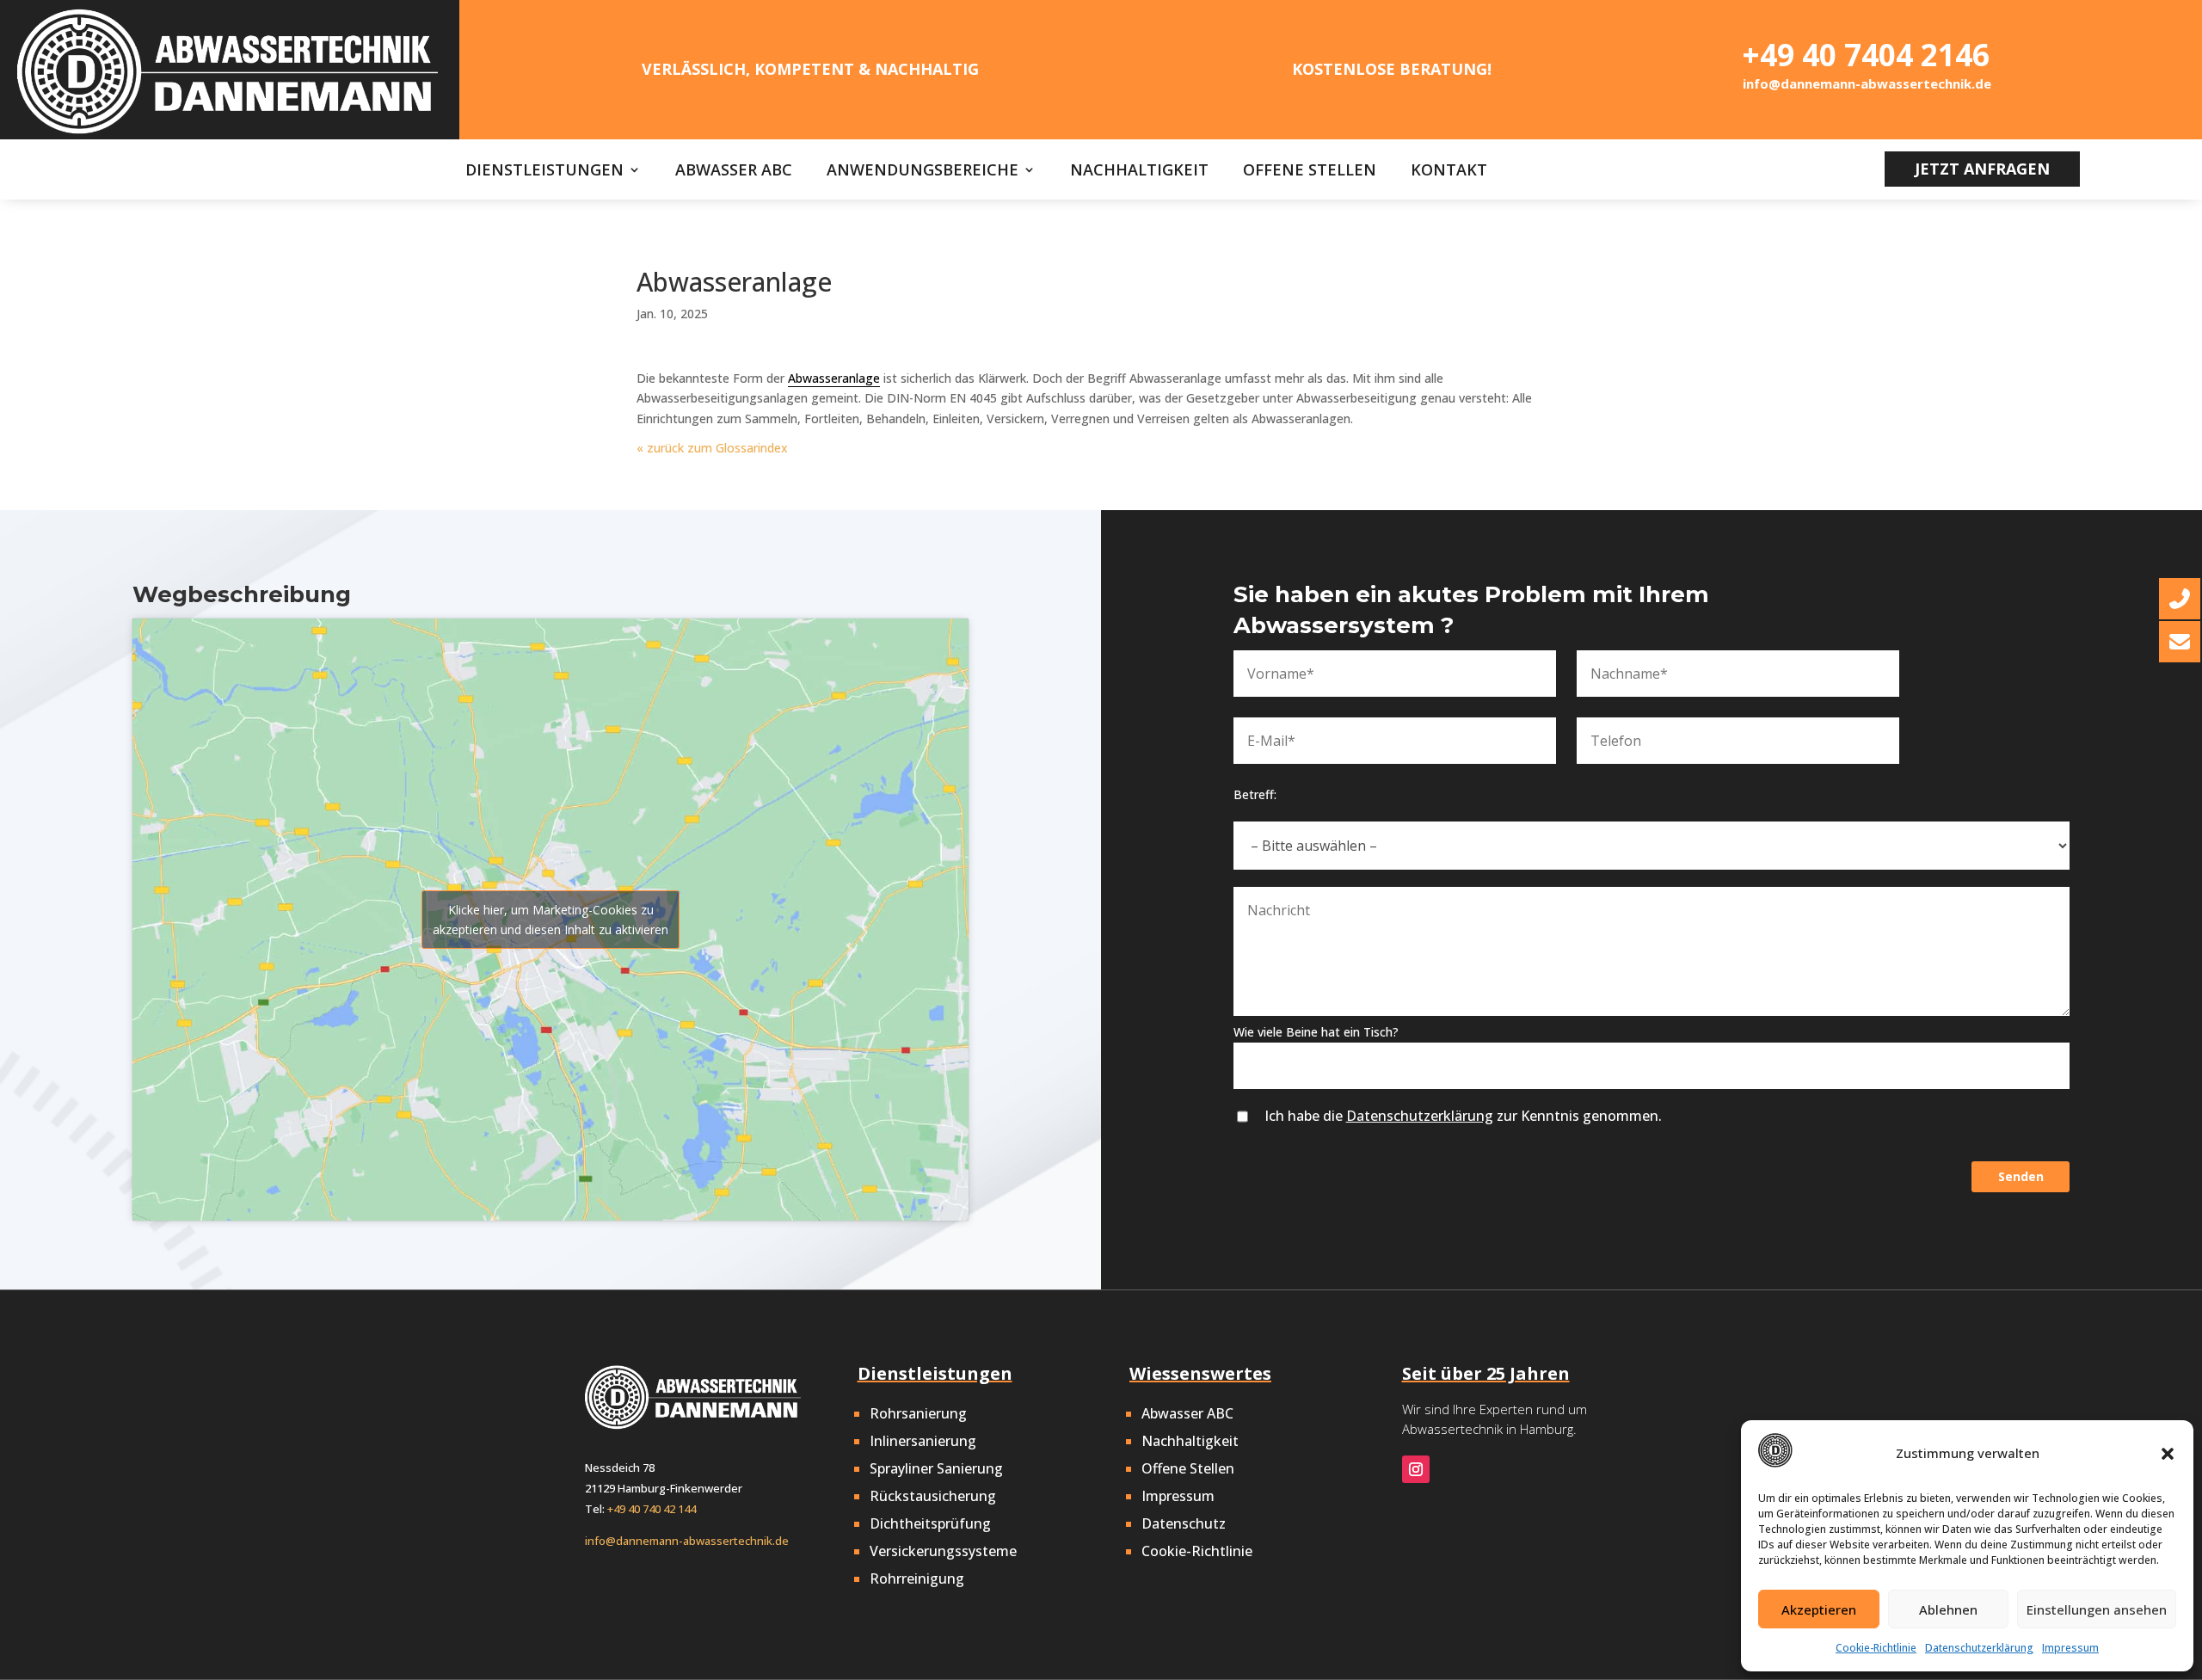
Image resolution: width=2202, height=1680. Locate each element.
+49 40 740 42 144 (652, 1509)
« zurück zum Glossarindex (712, 448)
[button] (2168, 1454)
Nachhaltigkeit (1139, 172)
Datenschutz (1184, 1523)
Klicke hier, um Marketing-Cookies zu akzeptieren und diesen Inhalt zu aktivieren (550, 920)
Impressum (2070, 1648)
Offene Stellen (1310, 172)
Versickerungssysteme (943, 1551)
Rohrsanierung (918, 1413)
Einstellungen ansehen (2097, 1609)
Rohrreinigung (917, 1578)
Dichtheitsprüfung (930, 1523)
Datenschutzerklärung (1979, 1648)
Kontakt (1449, 172)
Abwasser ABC (734, 172)
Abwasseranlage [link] (834, 378)
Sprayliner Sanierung (936, 1468)
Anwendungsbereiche (923, 172)
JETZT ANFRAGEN (1982, 169)
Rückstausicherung (933, 1496)
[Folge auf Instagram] (1416, 1469)
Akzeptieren (1819, 1609)
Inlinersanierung (923, 1441)
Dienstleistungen (544, 172)
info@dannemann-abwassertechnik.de (687, 1541)
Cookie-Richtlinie (1876, 1648)
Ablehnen (1948, 1609)
